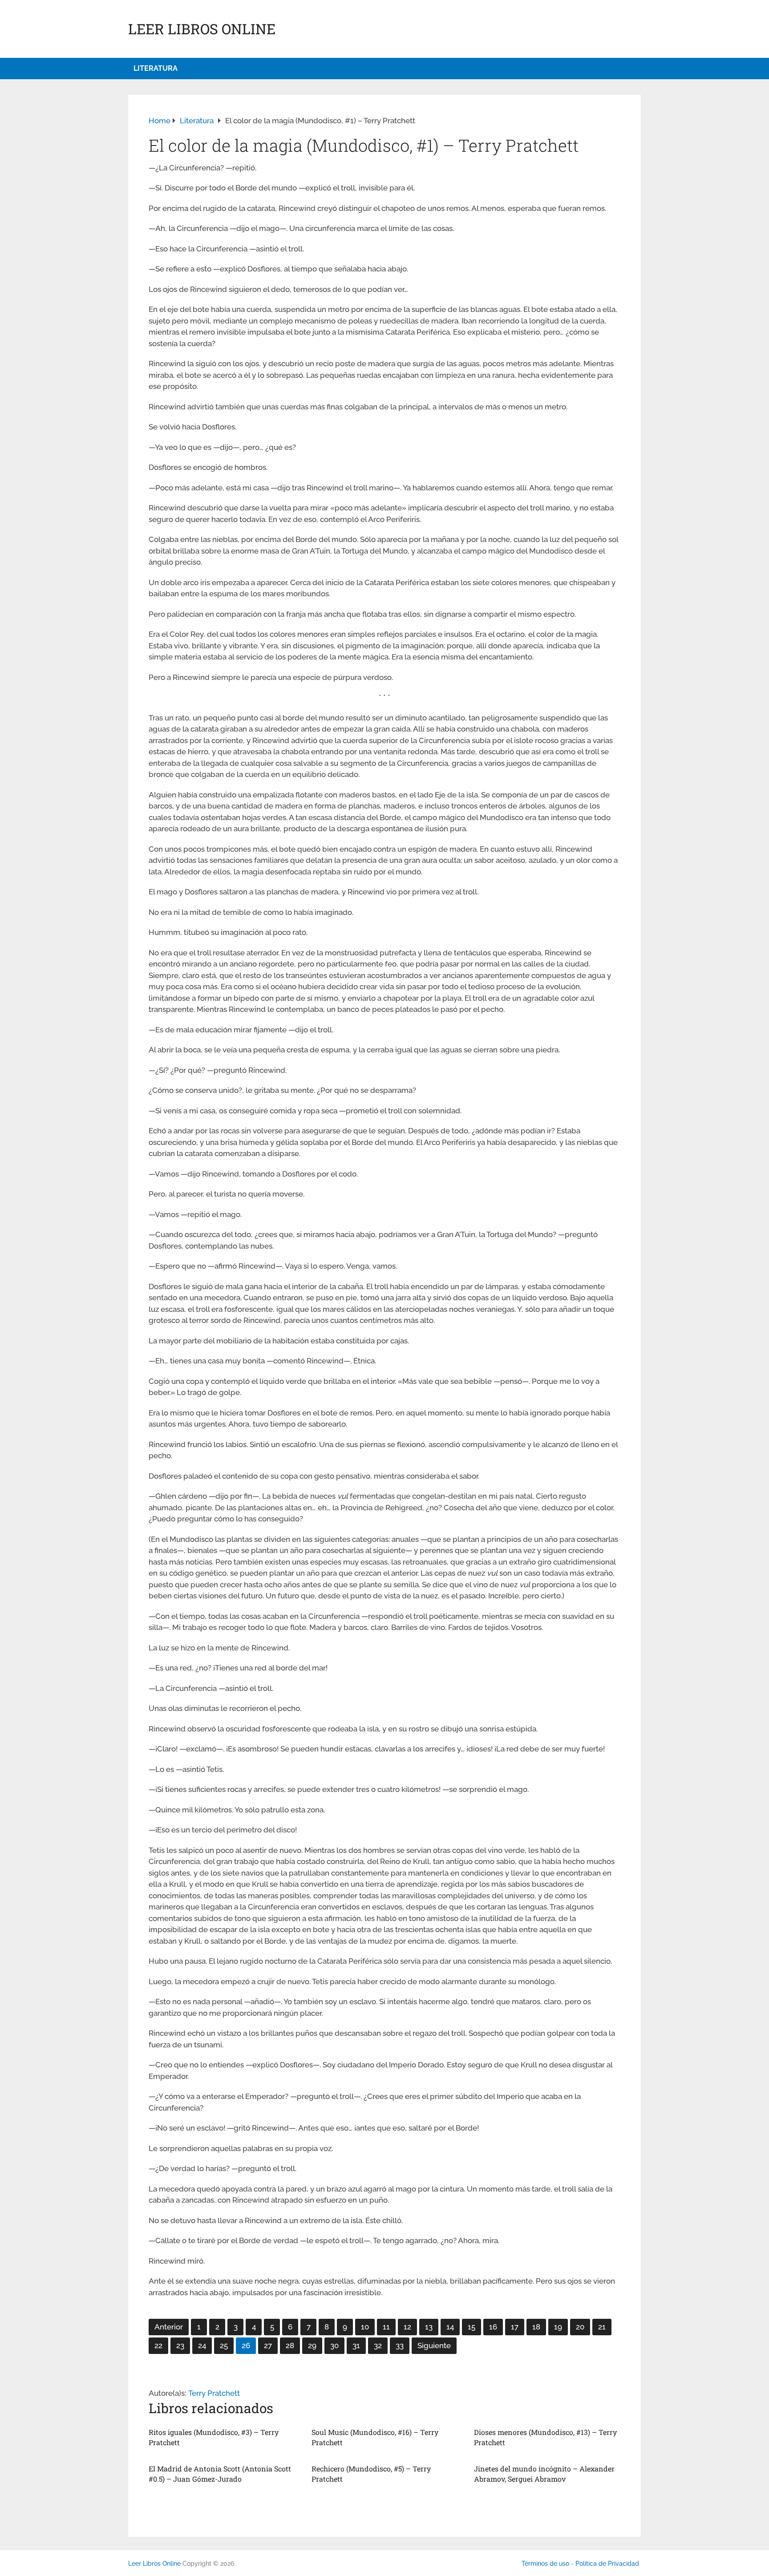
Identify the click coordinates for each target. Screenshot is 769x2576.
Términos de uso (545, 2564)
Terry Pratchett (214, 2393)
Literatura (156, 68)
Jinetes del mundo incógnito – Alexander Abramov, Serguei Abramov (544, 2473)
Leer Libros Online (202, 29)
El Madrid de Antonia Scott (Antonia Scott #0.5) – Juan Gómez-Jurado (220, 2473)
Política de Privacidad (607, 2564)
